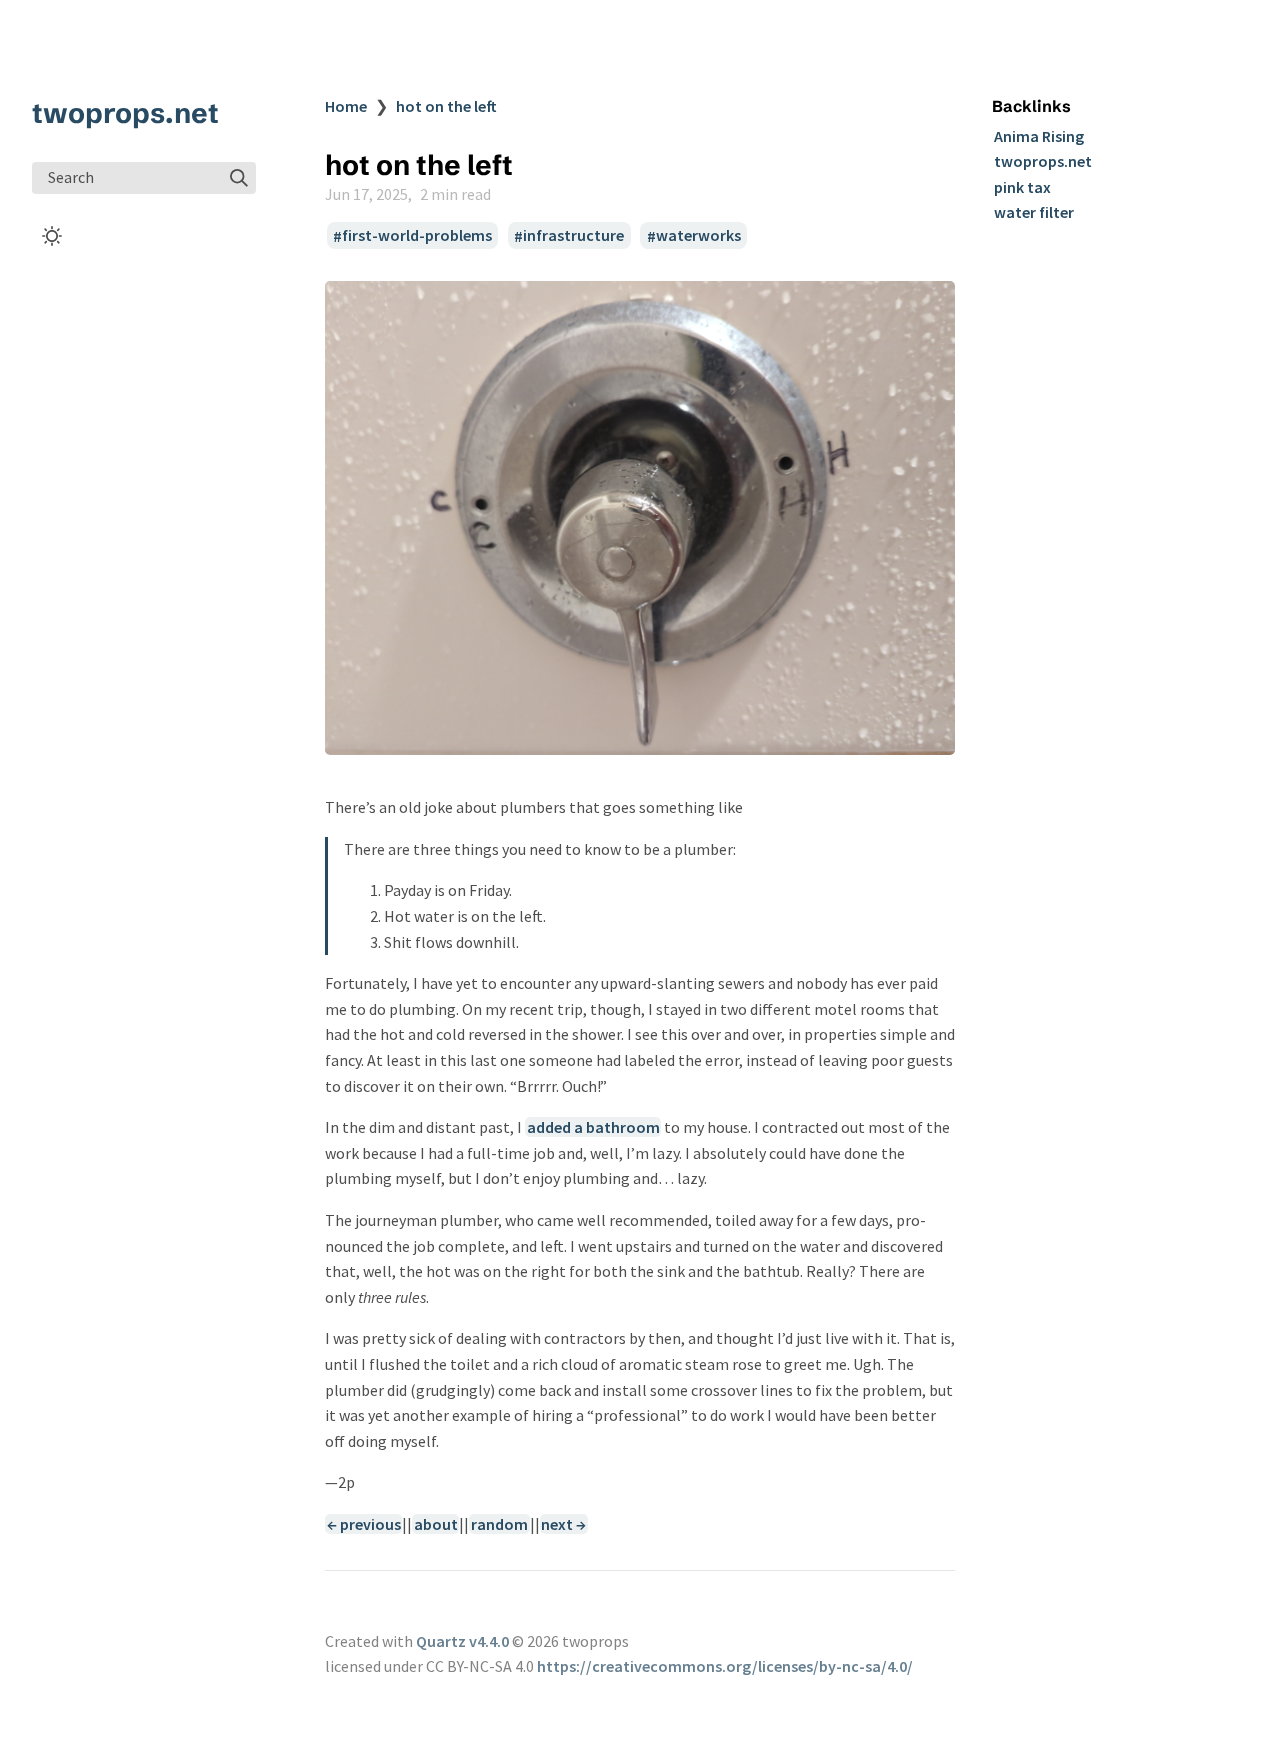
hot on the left (446, 106)
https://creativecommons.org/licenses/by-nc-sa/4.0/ (725, 1666)
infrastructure (573, 236)
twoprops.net (125, 113)
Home (346, 106)
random (499, 1524)
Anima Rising (1039, 136)
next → (563, 1524)
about (436, 1524)
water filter (1034, 213)
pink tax (1022, 187)
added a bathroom (593, 1127)
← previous (364, 1524)
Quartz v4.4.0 (462, 1641)
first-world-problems (417, 236)
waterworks (698, 236)
